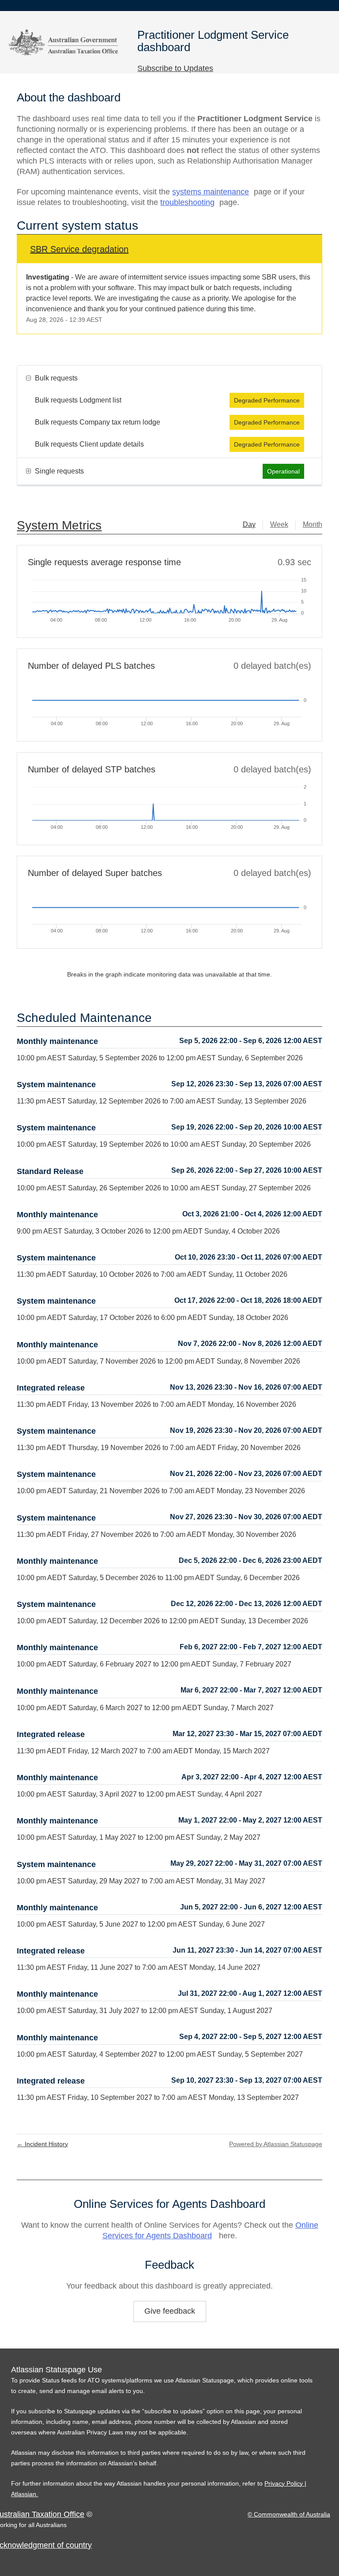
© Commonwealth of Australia (289, 2514)
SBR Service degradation (79, 249)
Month (313, 524)
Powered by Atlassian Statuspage (276, 2144)
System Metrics (59, 525)
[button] (175, 68)
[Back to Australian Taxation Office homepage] (64, 41)
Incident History (42, 2144)
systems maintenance (211, 192)
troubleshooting (187, 202)
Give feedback (170, 2311)
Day (249, 524)
